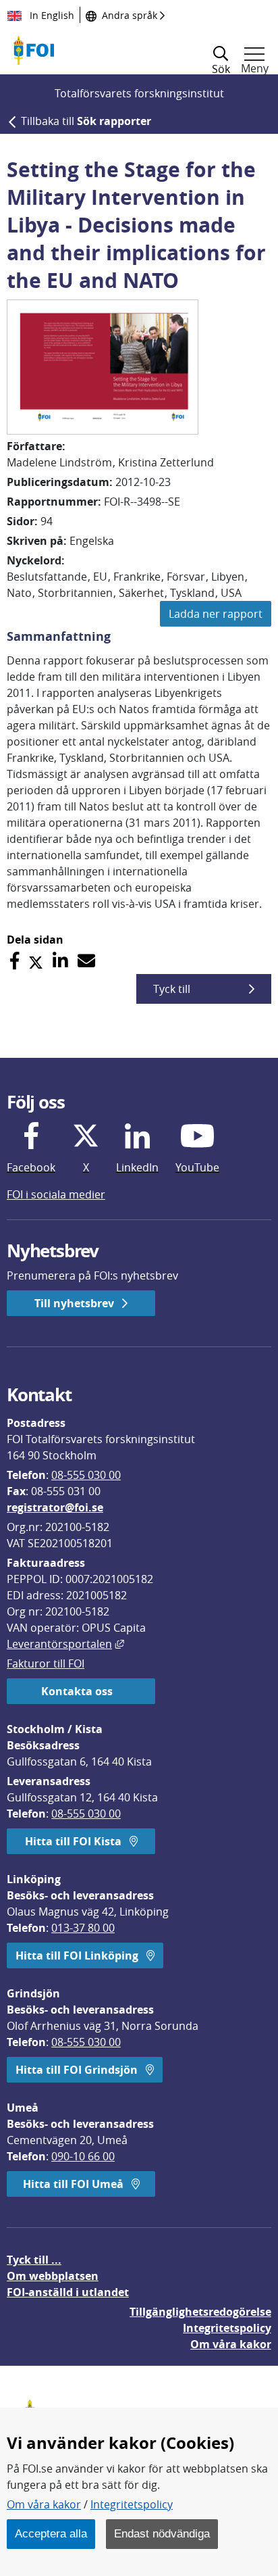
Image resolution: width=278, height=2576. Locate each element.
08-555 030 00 (86, 1475)
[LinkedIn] (60, 961)
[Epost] (86, 961)
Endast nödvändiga (162, 2533)
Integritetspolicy (132, 2504)
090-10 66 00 (83, 2156)
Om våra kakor (44, 2504)
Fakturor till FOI (46, 1663)
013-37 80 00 (83, 1928)
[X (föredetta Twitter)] (36, 961)
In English (51, 15)
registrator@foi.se (55, 1507)
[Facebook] (15, 961)
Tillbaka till (86, 121)
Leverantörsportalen (65, 1644)
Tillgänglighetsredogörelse (200, 2312)
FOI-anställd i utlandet (68, 2292)
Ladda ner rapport (216, 614)
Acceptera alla (51, 2533)
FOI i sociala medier (56, 1194)
